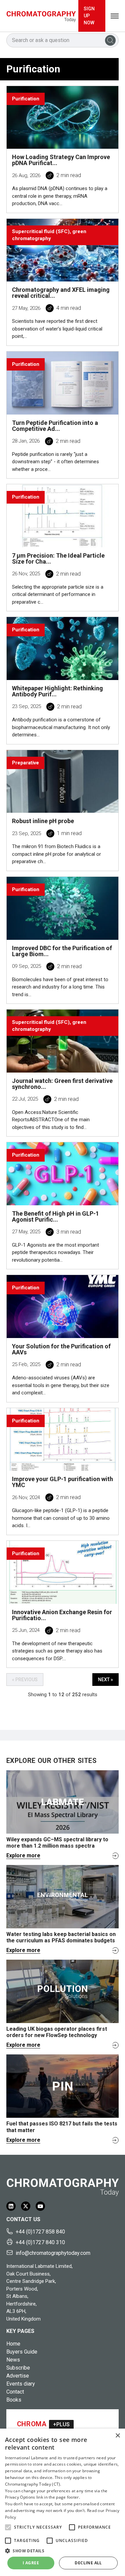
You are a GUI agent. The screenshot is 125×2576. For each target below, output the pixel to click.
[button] (8, 2527)
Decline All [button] (88, 2563)
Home (13, 2344)
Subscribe (18, 2368)
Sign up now (89, 16)
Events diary (21, 2384)
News (13, 2360)
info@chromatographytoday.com (53, 2253)
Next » (105, 1680)
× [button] (117, 2436)
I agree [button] (31, 2563)
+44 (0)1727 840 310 (40, 2242)
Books (14, 2400)
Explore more (23, 1855)
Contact (15, 2392)
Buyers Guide (22, 2352)
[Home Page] (41, 16)
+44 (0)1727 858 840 (40, 2232)
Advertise (18, 2376)
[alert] (62, 2502)
